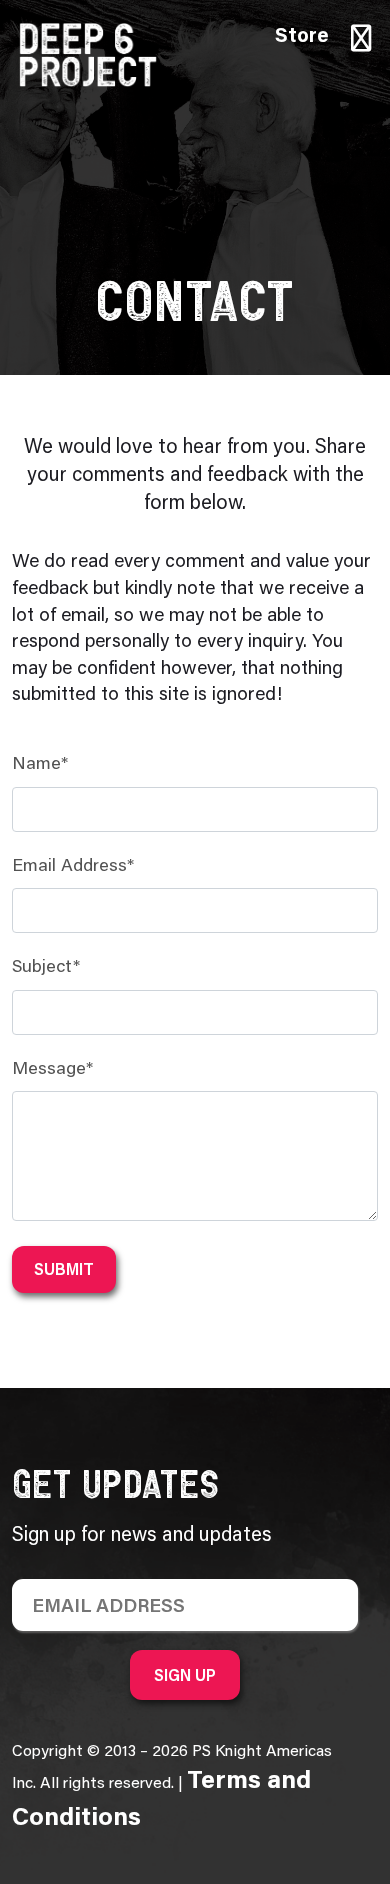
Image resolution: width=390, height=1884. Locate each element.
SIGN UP (185, 1675)
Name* (40, 765)
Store (302, 37)
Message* (52, 1070)
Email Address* (73, 867)
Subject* (46, 968)
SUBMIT (64, 1269)
